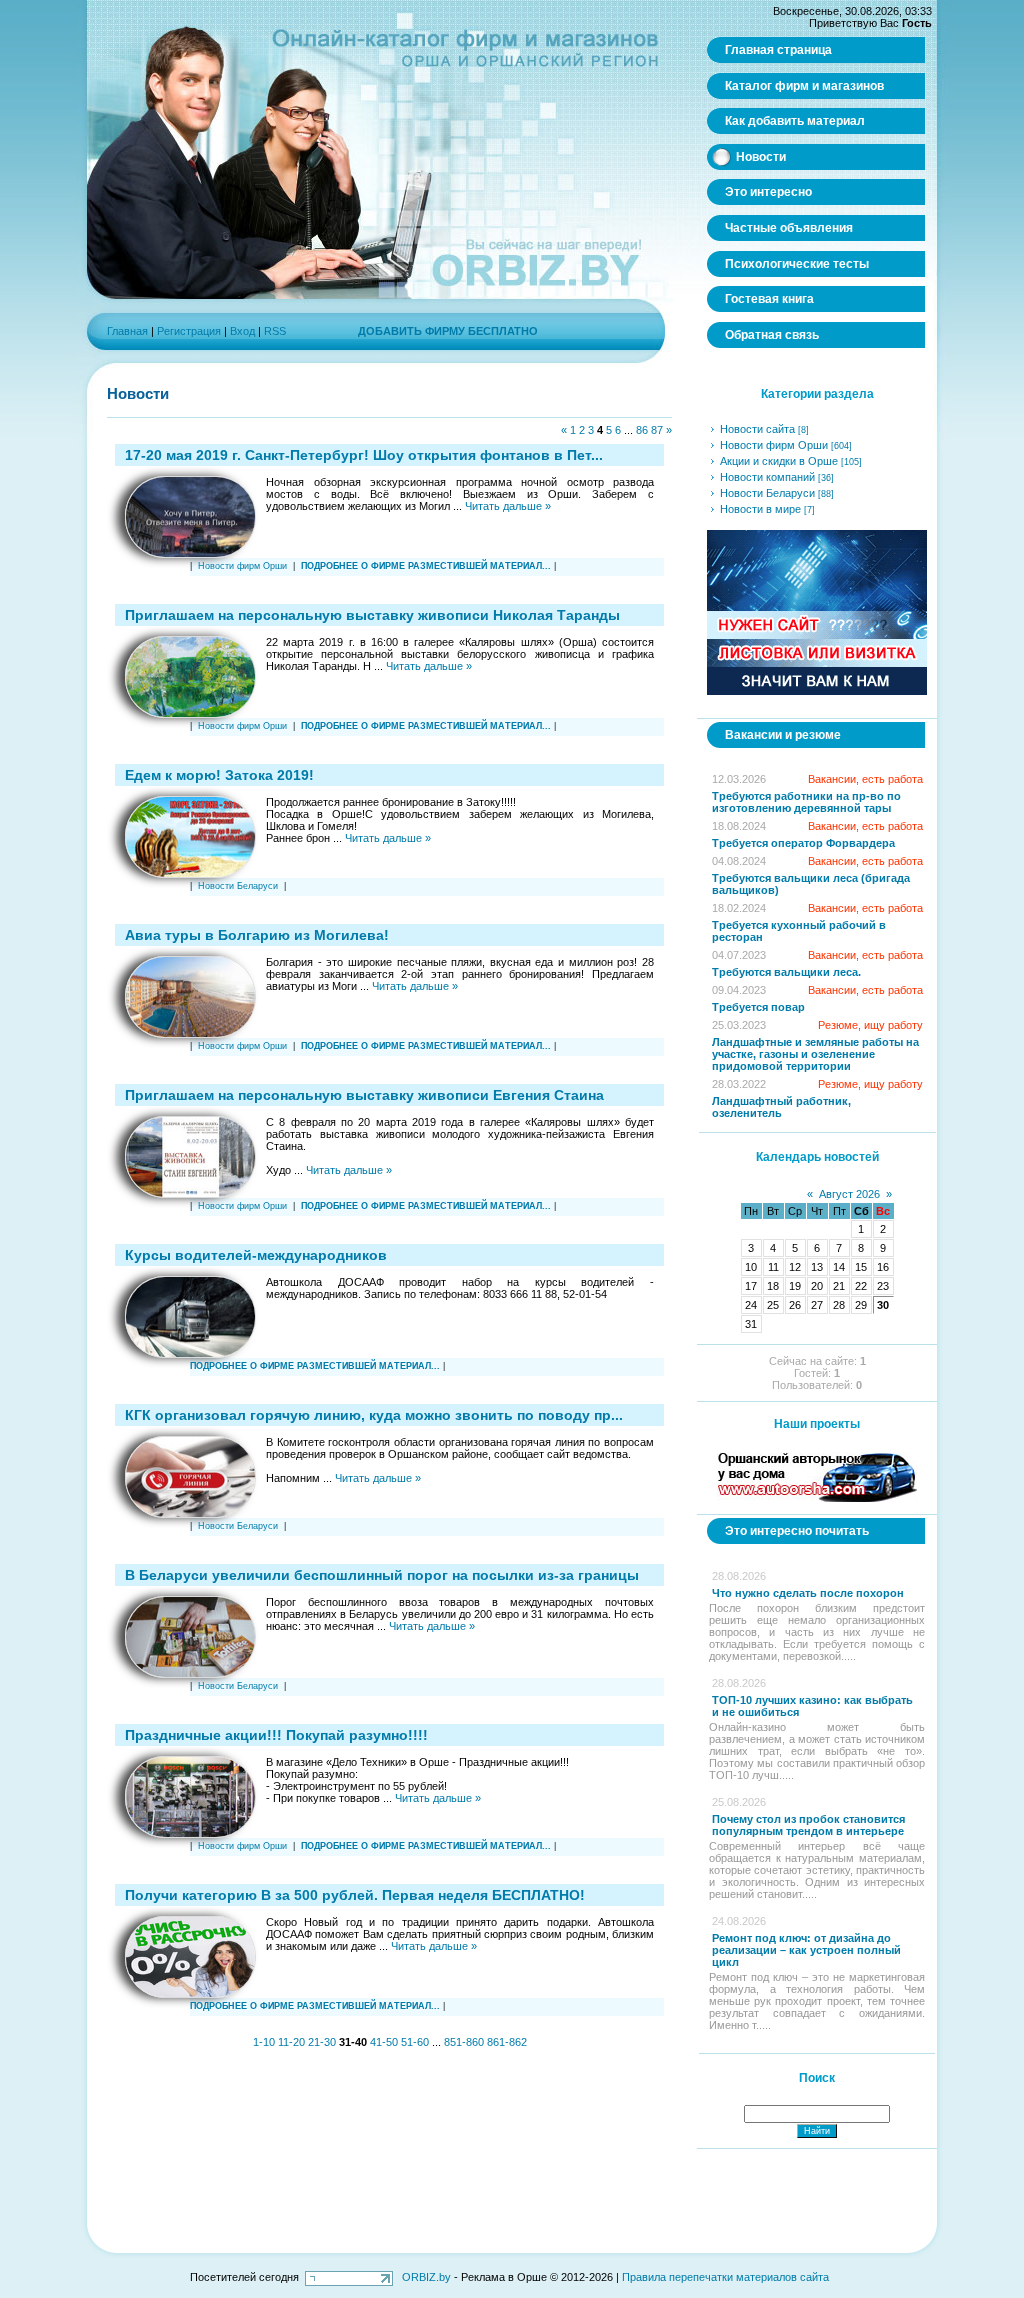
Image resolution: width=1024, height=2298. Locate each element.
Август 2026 (849, 1194)
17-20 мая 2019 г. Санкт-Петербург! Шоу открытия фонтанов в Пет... (364, 455)
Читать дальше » (508, 506)
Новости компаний (767, 477)
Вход (242, 331)
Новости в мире (760, 509)
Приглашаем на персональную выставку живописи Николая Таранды (372, 615)
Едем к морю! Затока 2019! (219, 775)
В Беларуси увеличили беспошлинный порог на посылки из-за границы (382, 1575)
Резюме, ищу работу (870, 1025)
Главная (127, 331)
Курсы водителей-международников (256, 1255)
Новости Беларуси (238, 886)
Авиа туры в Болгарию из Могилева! (257, 935)
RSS (275, 331)
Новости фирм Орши (242, 566)
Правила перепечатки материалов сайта (725, 2277)
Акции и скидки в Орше (779, 461)
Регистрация (189, 331)
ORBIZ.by (426, 2277)
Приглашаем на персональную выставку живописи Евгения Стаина (364, 1095)
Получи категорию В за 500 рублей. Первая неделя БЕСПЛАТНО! (355, 1895)
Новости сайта (757, 429)
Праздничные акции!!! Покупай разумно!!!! (276, 1735)
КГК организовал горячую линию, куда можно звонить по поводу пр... (374, 1415)
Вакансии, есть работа (865, 779)
